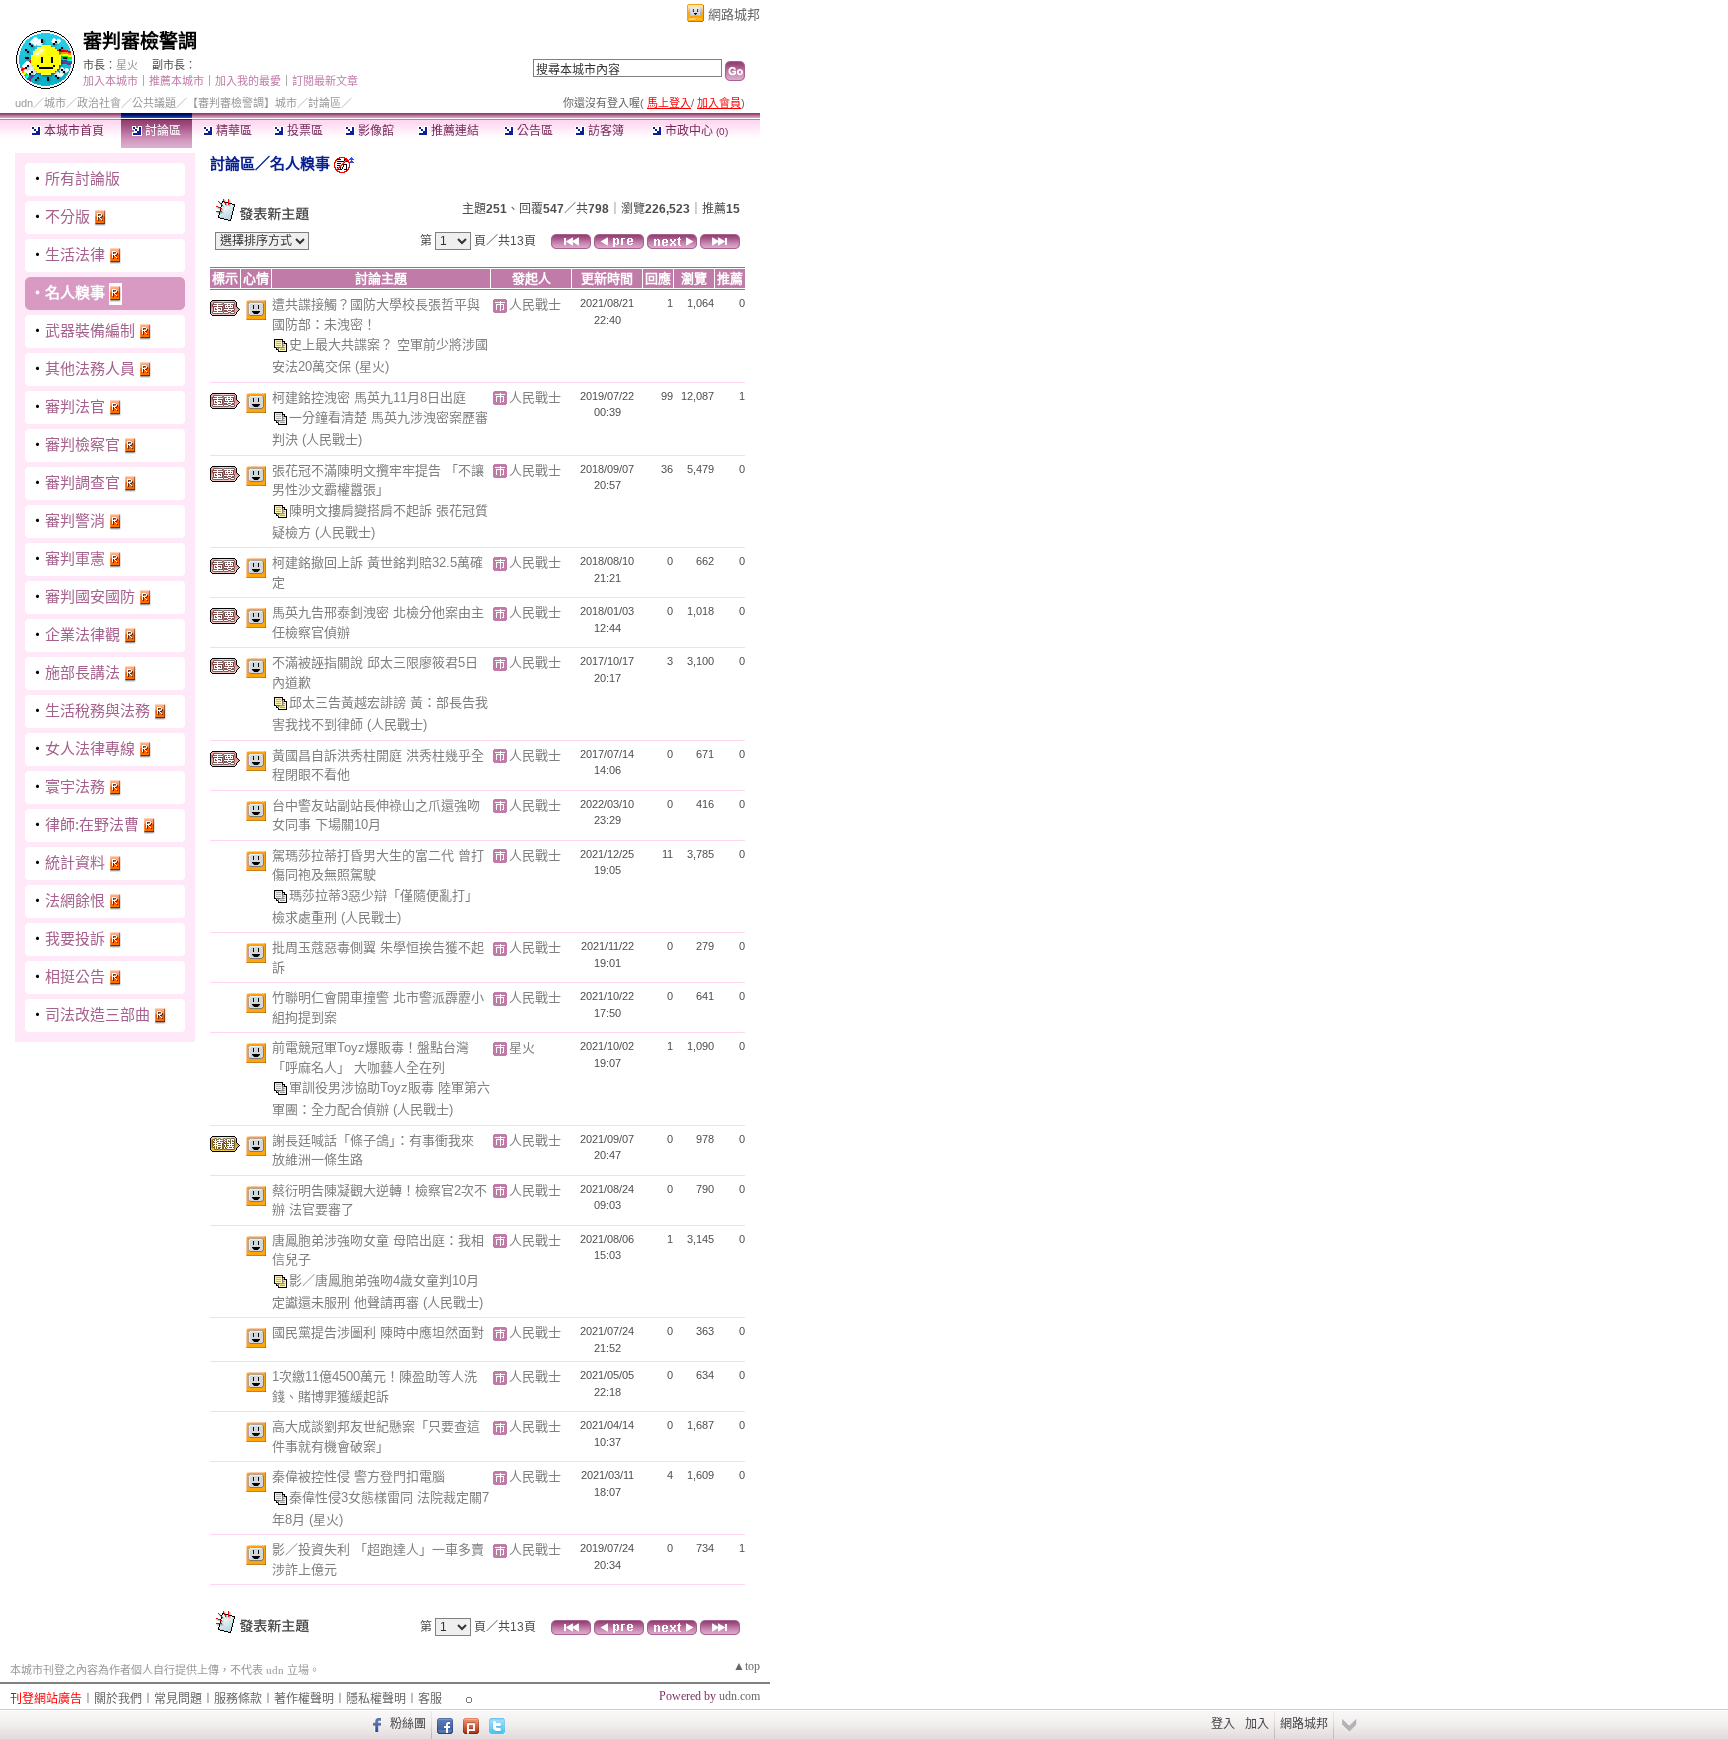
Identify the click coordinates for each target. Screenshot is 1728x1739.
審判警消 (75, 520)
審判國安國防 (90, 596)
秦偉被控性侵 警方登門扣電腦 (358, 1476)
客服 (430, 1699)
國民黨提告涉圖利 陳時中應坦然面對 (378, 1332)
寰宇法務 (75, 786)
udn (24, 103)
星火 (127, 65)
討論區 (161, 131)
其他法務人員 (90, 368)
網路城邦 (734, 14)
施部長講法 (82, 672)
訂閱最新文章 (325, 81)
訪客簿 (604, 131)
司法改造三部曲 (97, 1014)
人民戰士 (535, 304)
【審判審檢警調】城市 (242, 103)
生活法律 (75, 254)
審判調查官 (82, 482)
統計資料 (75, 862)
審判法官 (75, 406)
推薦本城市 (176, 81)
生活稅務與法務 (97, 710)
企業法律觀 (82, 634)
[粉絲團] (374, 1724)
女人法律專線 (90, 748)
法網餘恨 (75, 900)
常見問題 (178, 1699)
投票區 (303, 131)
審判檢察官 (82, 444)
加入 (1257, 1724)
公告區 (533, 131)
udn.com (739, 1696)
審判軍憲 (75, 558)
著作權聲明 (304, 1699)
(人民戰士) (332, 439)
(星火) (372, 366)
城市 (55, 103)
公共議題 (154, 103)
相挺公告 (75, 976)
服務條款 (238, 1699)
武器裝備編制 (90, 330)
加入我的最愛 (248, 81)
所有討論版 (82, 178)
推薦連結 (453, 131)
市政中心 (695, 131)
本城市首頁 (72, 131)
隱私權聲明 (376, 1699)
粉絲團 (408, 1724)
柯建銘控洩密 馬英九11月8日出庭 (369, 397)
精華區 (232, 131)
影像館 (374, 131)
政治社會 (99, 103)
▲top (746, 1666)
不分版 (67, 216)
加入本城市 (110, 81)
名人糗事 (75, 292)
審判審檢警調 (140, 41)
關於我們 (118, 1699)
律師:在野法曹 (92, 824)
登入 (1223, 1724)
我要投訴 (75, 938)
